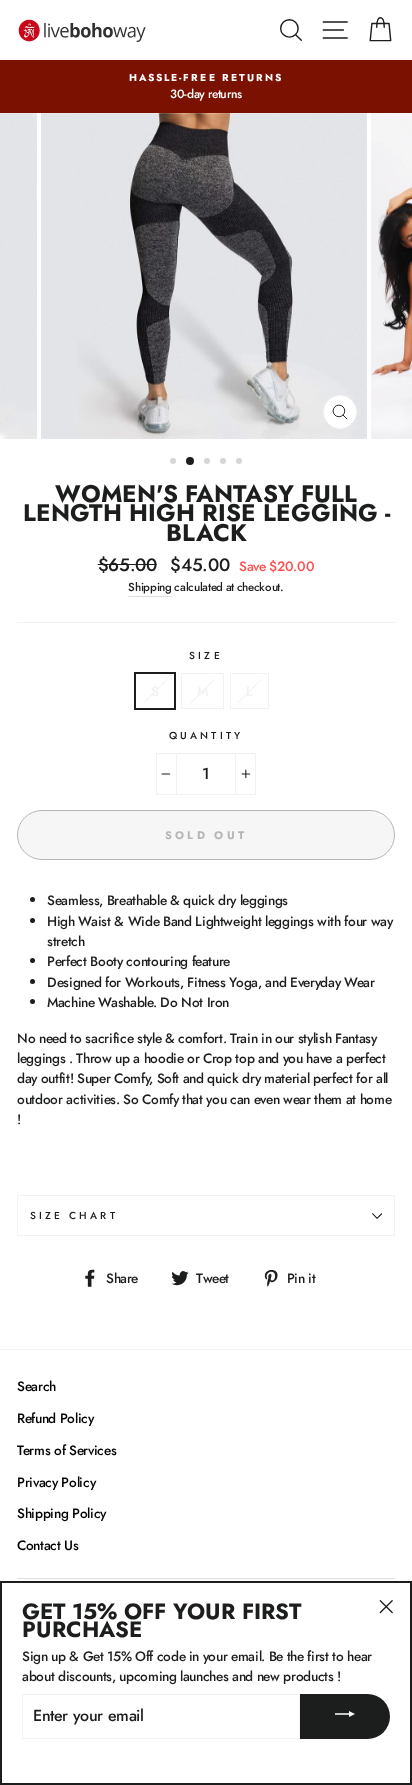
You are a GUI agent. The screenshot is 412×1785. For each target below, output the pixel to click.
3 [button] (209, 463)
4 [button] (225, 463)
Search (36, 1386)
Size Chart (74, 1215)
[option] (206, 86)
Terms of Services (66, 1450)
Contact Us (48, 1545)
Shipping (149, 587)
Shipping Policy (61, 1513)
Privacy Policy (56, 1482)
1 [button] (175, 463)
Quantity (205, 735)
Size (205, 655)
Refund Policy (55, 1418)
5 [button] (241, 463)
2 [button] (191, 462)
